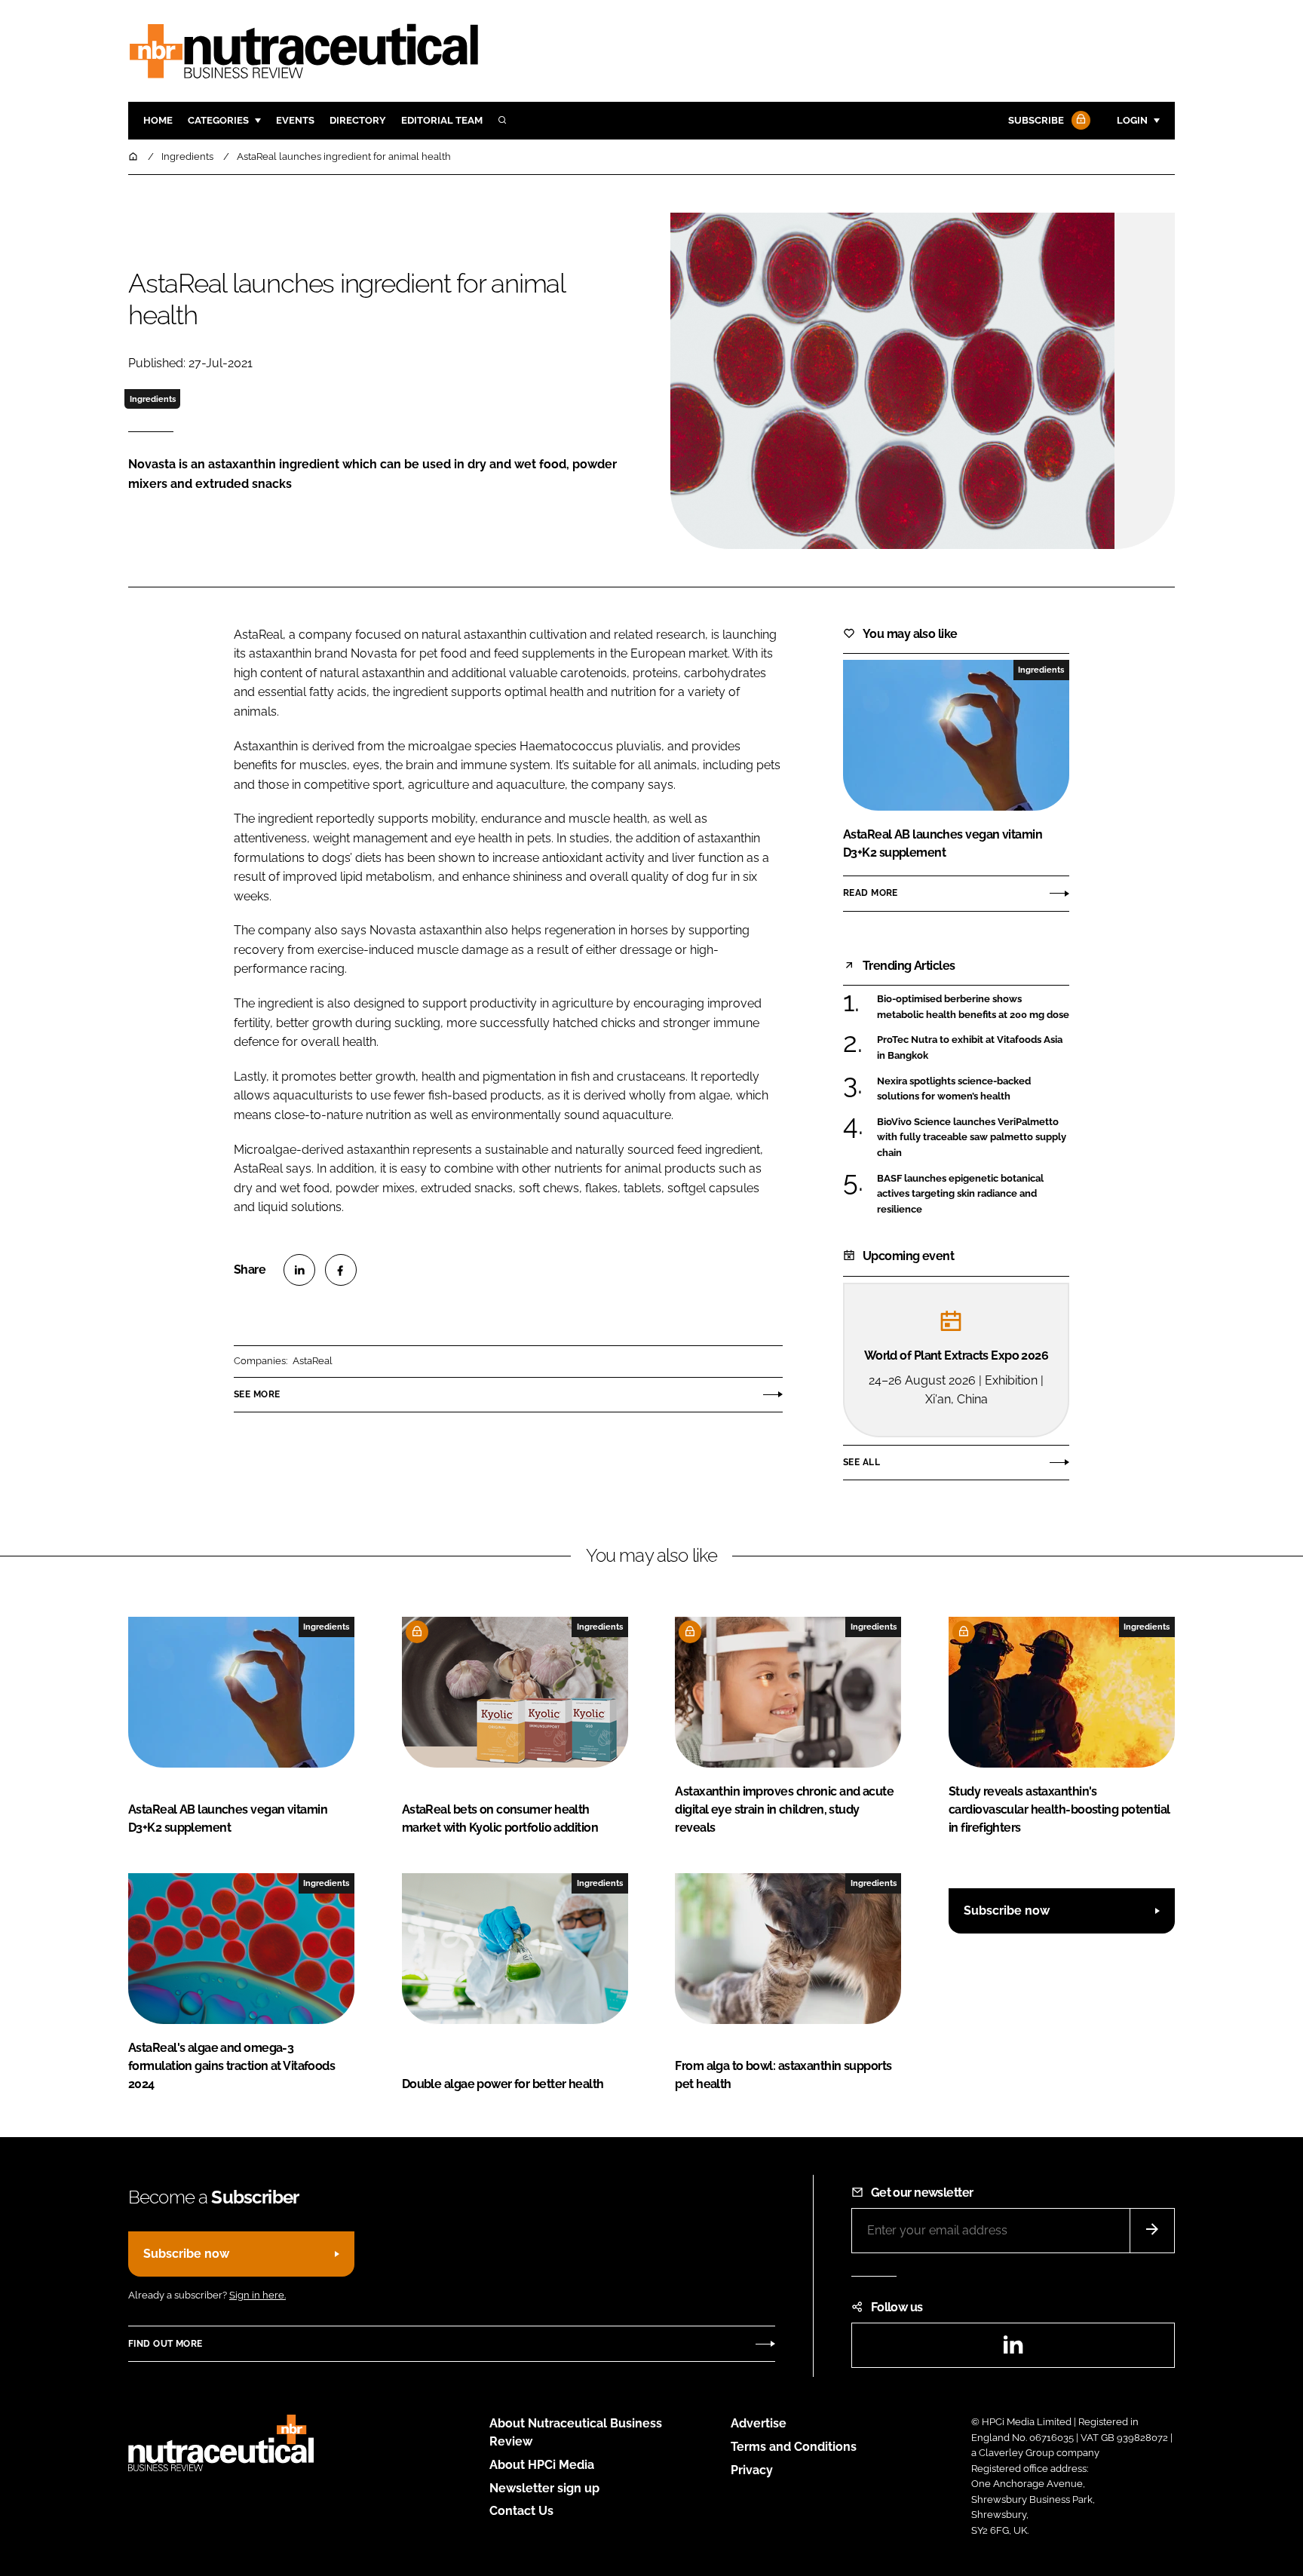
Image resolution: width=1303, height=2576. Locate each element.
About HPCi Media (542, 2465)
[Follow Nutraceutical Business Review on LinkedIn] (1013, 2349)
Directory (358, 120)
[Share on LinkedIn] (299, 1270)
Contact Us (521, 2511)
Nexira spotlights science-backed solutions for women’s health (954, 1089)
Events (295, 120)
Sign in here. (258, 2295)
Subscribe (1036, 120)
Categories (218, 120)
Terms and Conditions (794, 2447)
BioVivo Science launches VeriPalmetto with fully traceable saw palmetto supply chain (972, 1138)
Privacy (752, 2470)
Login (1132, 120)
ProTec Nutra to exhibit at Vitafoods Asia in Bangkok (970, 1046)
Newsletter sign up (544, 2488)
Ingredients (153, 399)
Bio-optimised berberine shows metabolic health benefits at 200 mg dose (973, 1007)
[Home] (134, 156)
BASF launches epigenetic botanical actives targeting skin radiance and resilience (960, 1194)
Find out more (165, 2344)
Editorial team (442, 120)
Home (158, 120)
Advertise (759, 2423)
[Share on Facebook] (341, 1270)
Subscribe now (1007, 1911)
